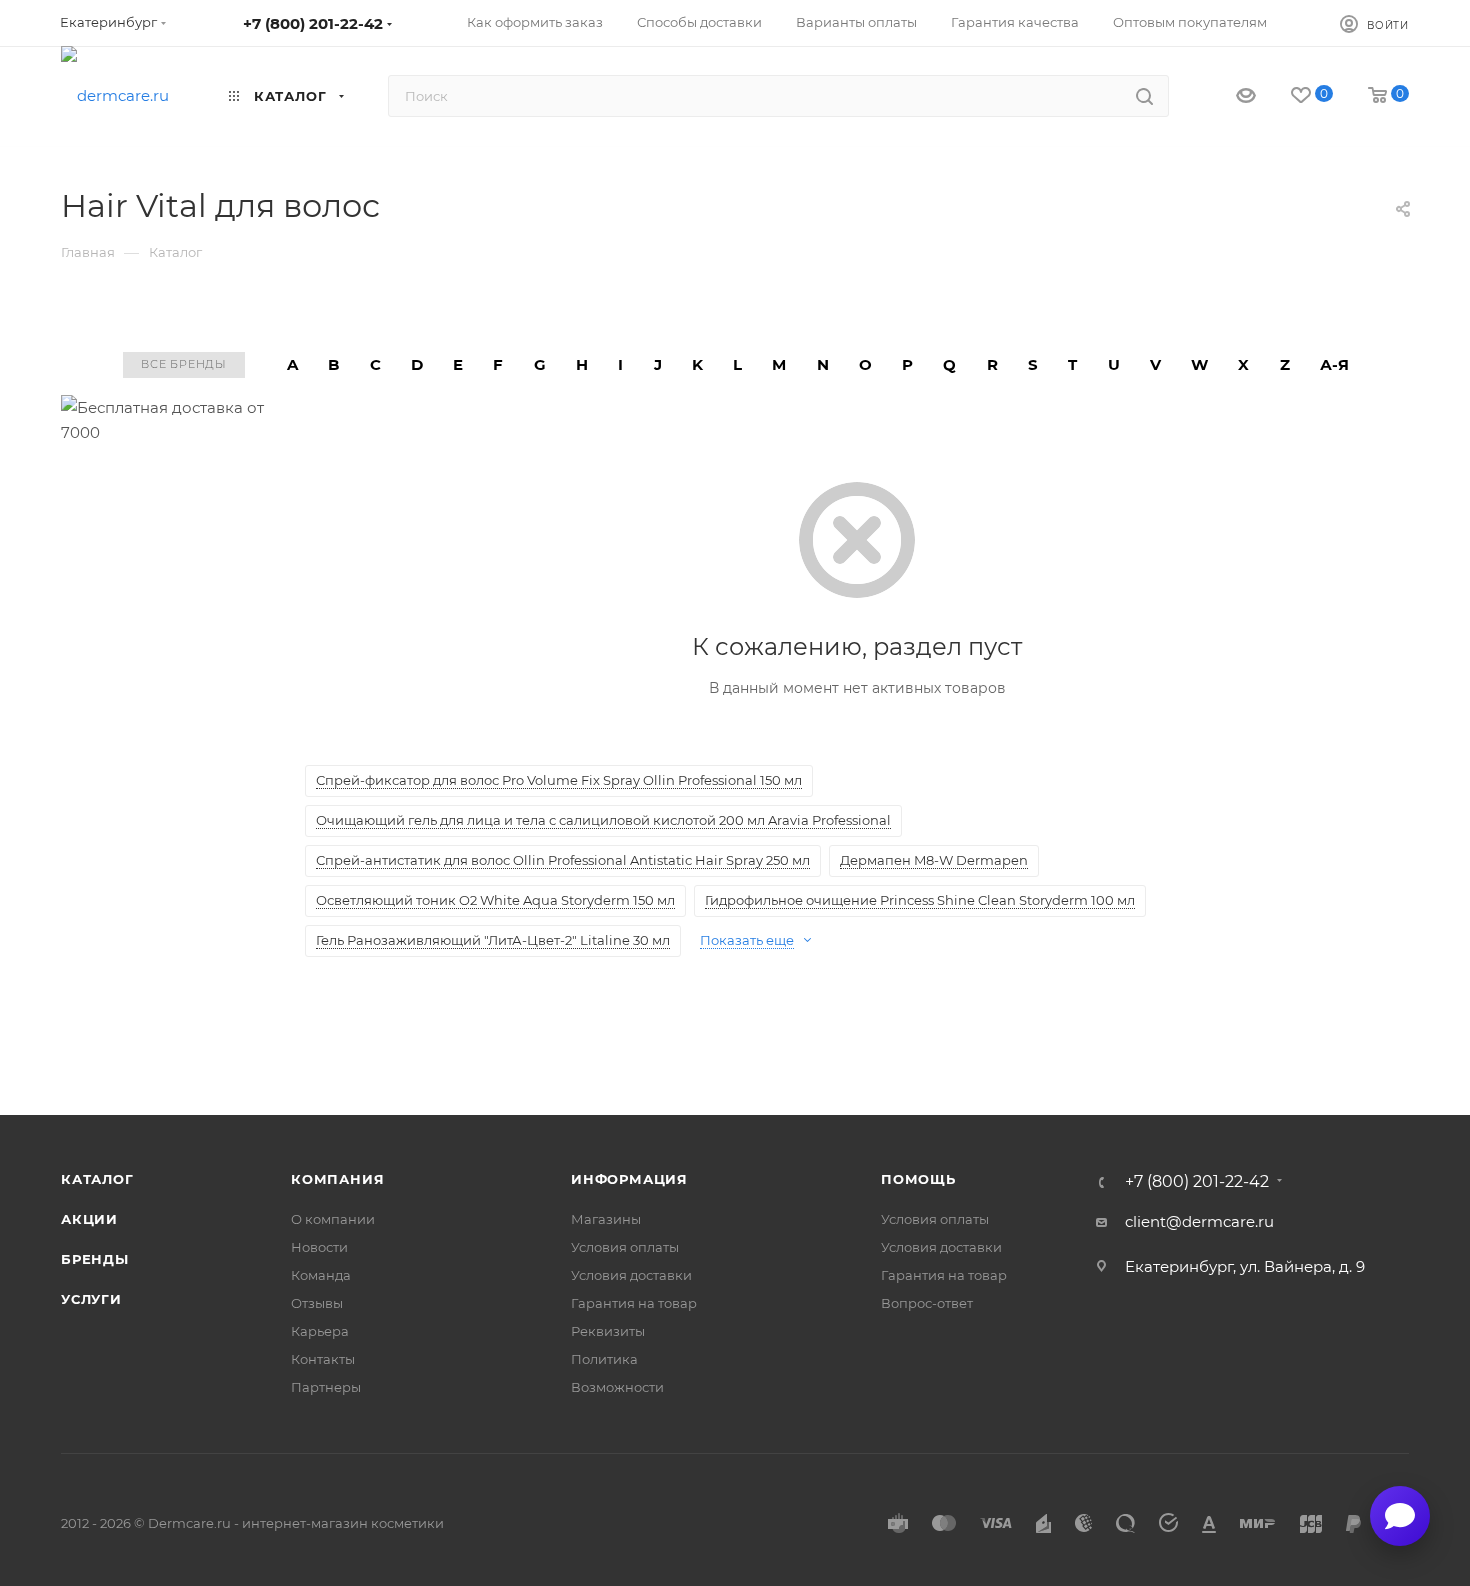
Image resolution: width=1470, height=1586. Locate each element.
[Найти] (1144, 96)
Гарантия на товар (634, 1303)
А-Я (1334, 364)
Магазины (606, 1219)
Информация (629, 1179)
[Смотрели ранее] (1228, 96)
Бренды (95, 1259)
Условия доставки (631, 1275)
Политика (604, 1359)
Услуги (91, 1299)
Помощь (918, 1179)
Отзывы (317, 1303)
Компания (337, 1179)
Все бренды (184, 364)
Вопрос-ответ (927, 1303)
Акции (89, 1219)
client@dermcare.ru (1199, 1221)
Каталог (97, 1179)
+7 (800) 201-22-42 (313, 23)
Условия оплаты (625, 1247)
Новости (319, 1247)
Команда (321, 1275)
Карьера (320, 1331)
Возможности (617, 1387)
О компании (333, 1219)
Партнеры (326, 1387)
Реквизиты (608, 1331)
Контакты (323, 1359)
